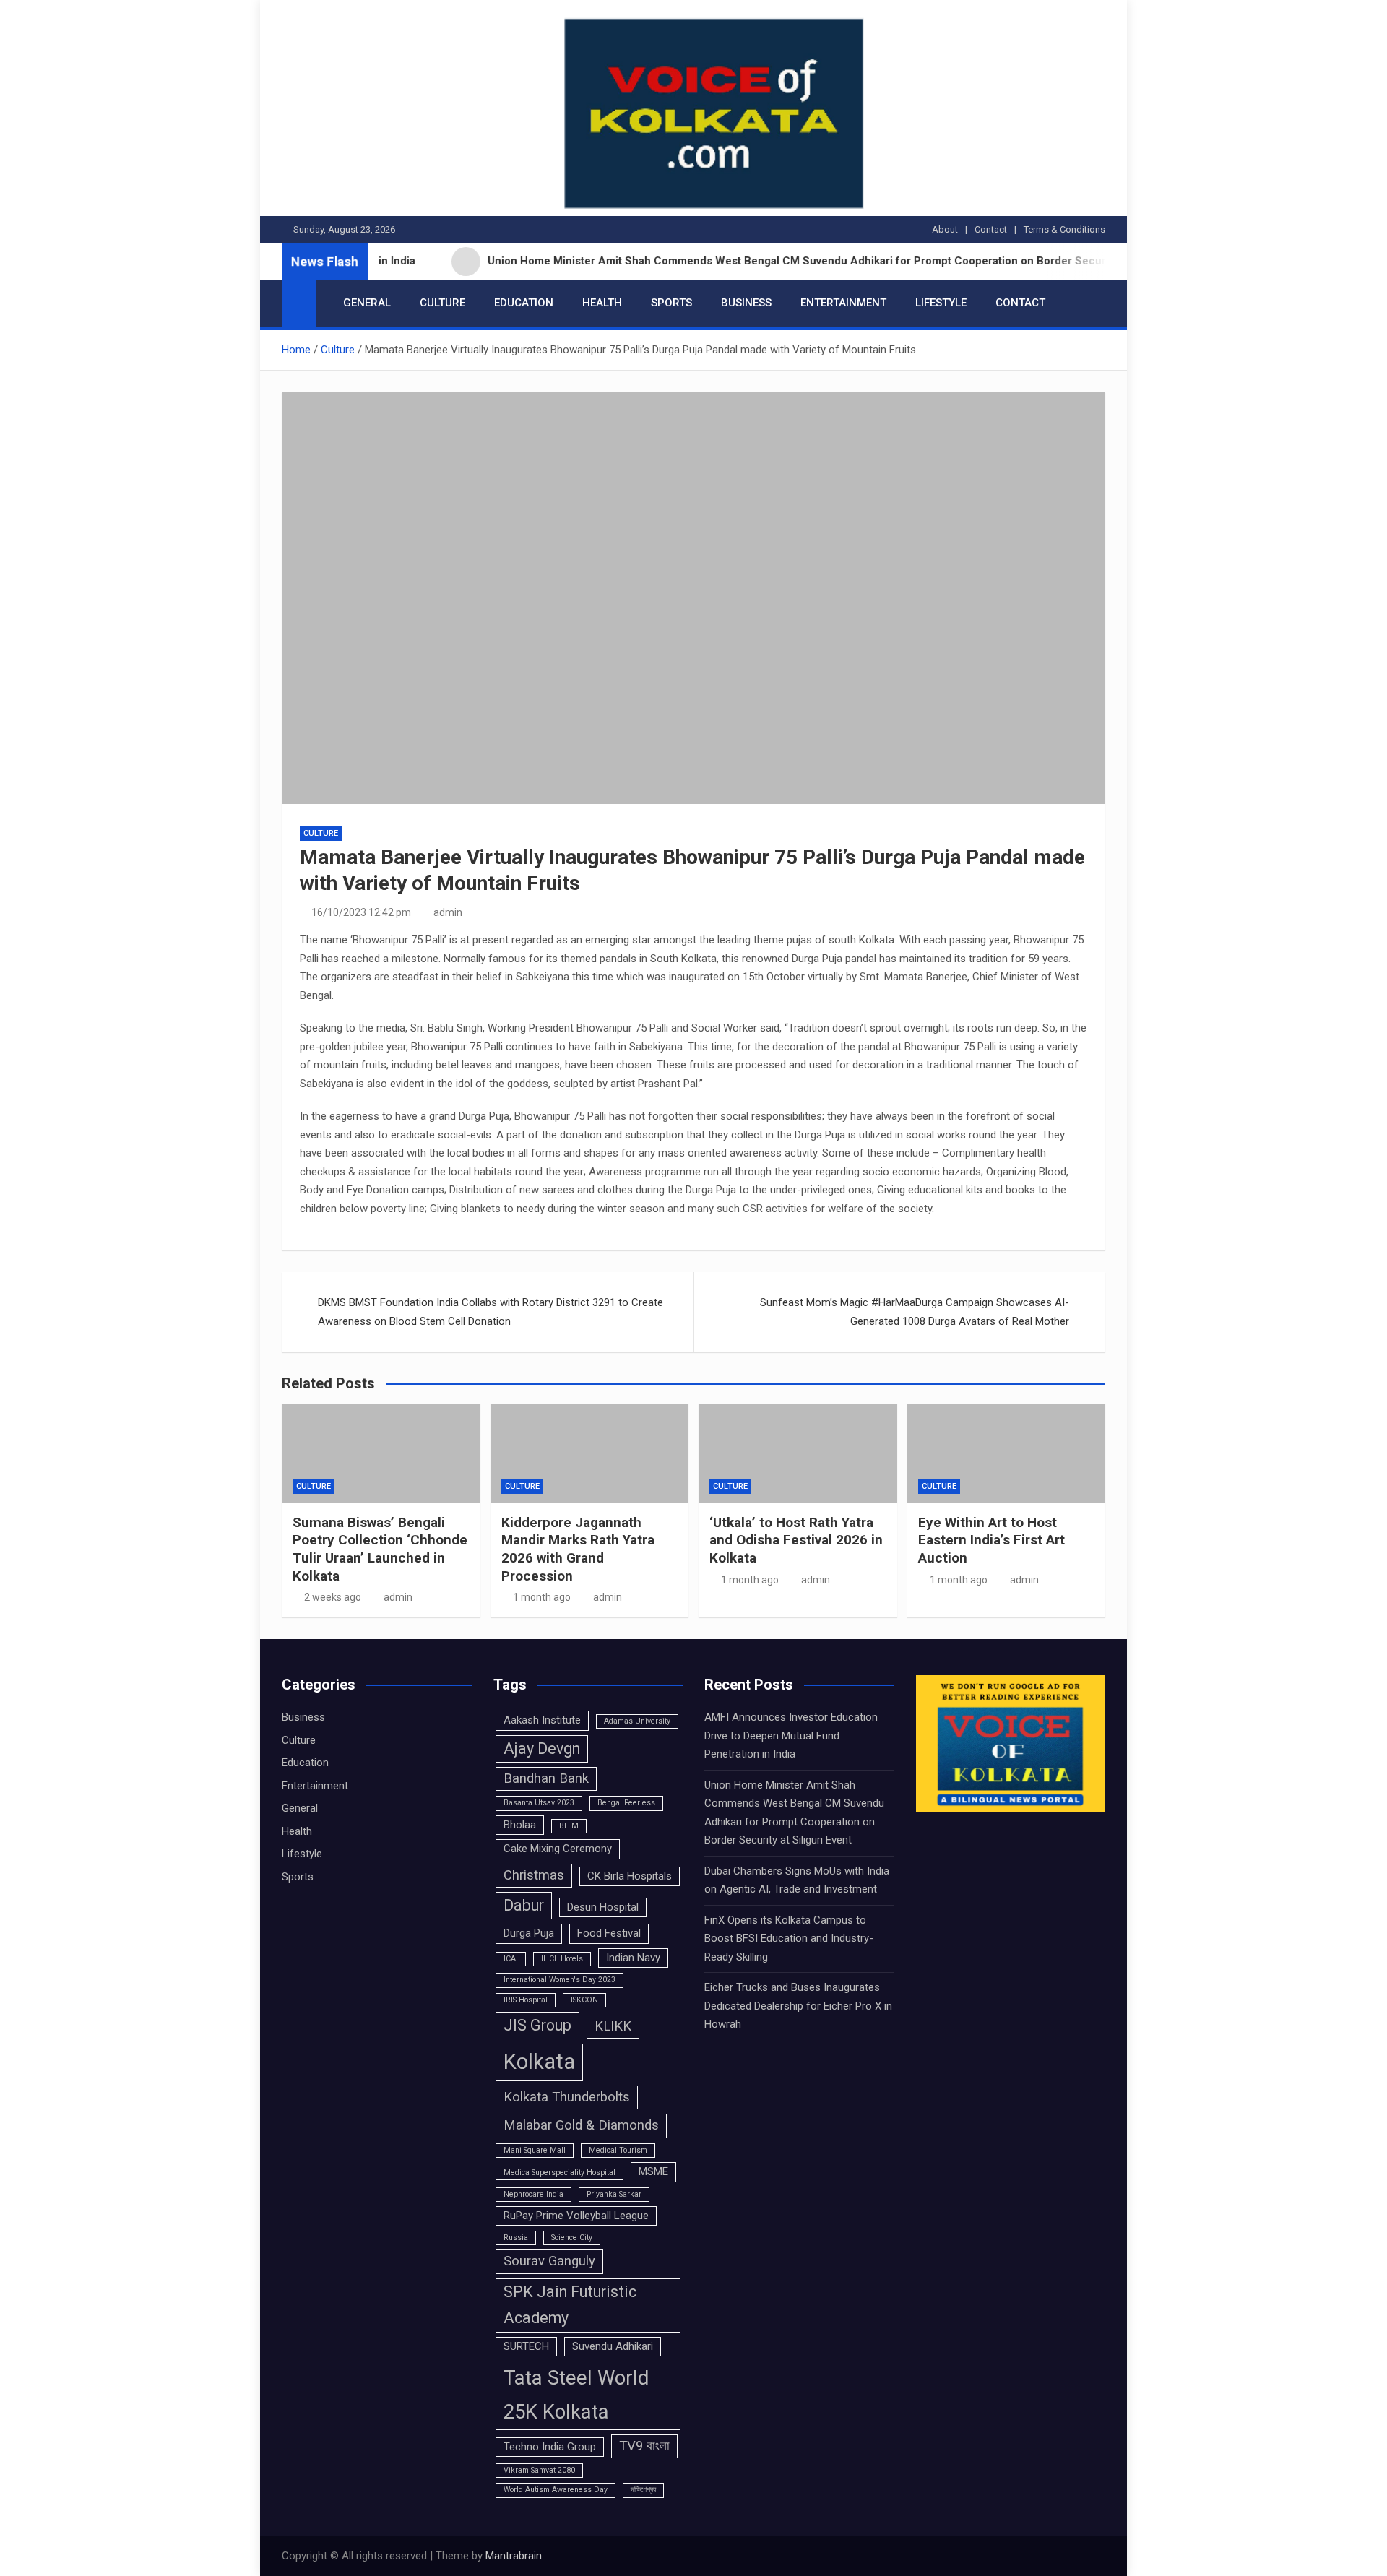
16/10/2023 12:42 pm (361, 912)
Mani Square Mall (535, 2150)
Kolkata (539, 2062)
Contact (991, 229)
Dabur (524, 1905)
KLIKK (613, 2026)
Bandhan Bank (546, 1778)
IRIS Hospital (526, 2000)
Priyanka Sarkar (614, 2194)
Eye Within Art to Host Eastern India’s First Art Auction (991, 1540)
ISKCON (584, 2000)
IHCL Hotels (562, 1959)
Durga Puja (529, 1933)
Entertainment (843, 303)
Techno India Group (550, 2447)
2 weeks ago (333, 1597)
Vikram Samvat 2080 (539, 2470)
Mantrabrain (514, 2556)
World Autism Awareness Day (556, 2490)
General (367, 303)
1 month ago (542, 1597)
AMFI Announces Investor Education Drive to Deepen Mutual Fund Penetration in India (791, 1736)
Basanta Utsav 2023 (539, 1803)
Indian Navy (633, 1958)
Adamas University (637, 1721)
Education (524, 303)
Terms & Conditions (1064, 229)
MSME (653, 2171)
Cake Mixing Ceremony (558, 1849)
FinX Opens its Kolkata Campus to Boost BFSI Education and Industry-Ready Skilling (789, 1939)
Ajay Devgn (542, 1749)
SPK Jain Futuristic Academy (570, 2305)
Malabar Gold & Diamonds (581, 2125)
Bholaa (520, 1825)
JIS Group (537, 2025)
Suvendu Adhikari (613, 2346)
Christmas (534, 1875)
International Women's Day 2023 (559, 1980)
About (945, 229)
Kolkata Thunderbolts (567, 2097)
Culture (442, 303)
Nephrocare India (533, 2194)
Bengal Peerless (626, 1803)
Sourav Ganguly (549, 2261)
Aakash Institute (542, 1720)
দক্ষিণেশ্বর (643, 2490)
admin (448, 912)
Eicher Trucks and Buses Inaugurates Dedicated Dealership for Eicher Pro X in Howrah (798, 2006)
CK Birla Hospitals (630, 1876)
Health (602, 303)
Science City (572, 2238)
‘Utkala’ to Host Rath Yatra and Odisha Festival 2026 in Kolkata (796, 1540)
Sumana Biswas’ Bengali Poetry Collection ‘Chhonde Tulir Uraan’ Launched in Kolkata (380, 1549)
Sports (671, 303)
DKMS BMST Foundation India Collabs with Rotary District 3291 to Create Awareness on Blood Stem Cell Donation (491, 1312)
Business (746, 303)
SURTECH (526, 2346)
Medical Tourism (618, 2150)
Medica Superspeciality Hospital (559, 2173)
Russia (516, 2238)
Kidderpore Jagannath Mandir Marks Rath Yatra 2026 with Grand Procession (578, 1549)
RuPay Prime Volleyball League (576, 2216)
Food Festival (609, 1933)
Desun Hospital (603, 1907)
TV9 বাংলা (644, 2446)
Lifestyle (941, 303)
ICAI (511, 1959)
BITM (569, 1826)
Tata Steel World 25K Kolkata (576, 2395)
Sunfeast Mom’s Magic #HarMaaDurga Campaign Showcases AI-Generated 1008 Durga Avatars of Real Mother (915, 1312)
